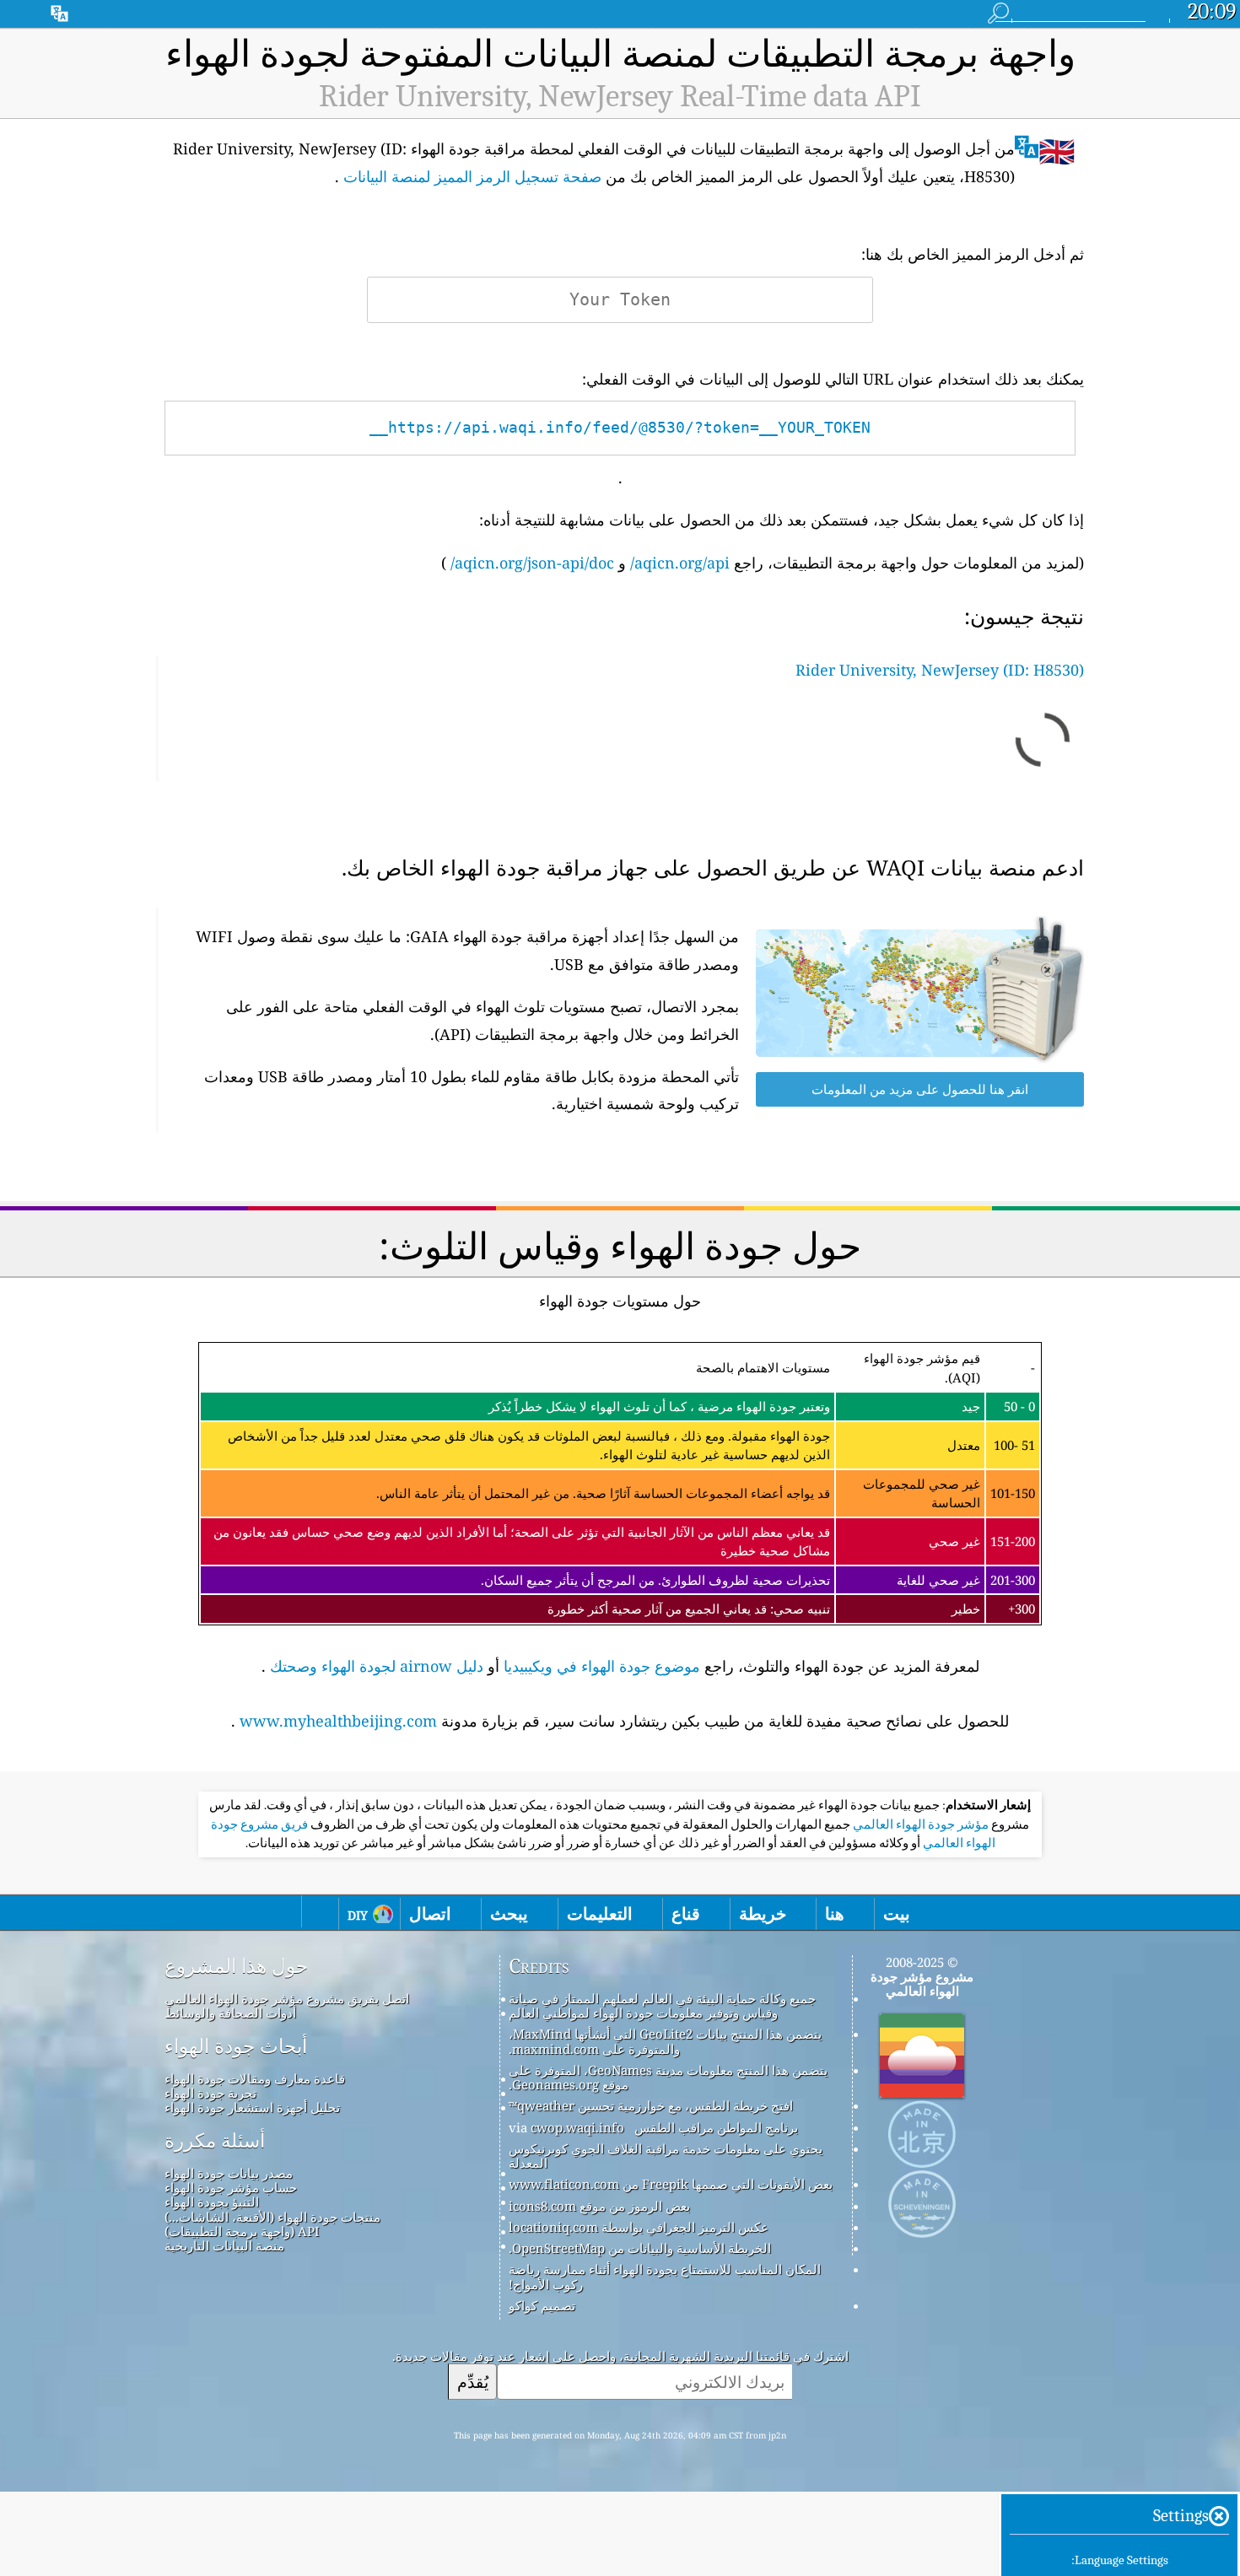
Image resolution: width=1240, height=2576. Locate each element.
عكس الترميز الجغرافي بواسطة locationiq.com (639, 2227)
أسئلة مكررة (215, 2141)
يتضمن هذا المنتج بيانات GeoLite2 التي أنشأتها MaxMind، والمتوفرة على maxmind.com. (665, 2041)
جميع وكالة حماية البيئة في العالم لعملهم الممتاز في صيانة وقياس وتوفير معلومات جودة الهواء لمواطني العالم (662, 2005)
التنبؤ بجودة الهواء (212, 2201)
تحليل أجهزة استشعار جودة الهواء (252, 2107)
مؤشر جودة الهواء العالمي (919, 1824)
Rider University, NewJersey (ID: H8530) (940, 670)
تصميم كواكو (542, 2305)
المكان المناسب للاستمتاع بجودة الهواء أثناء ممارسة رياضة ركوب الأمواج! (665, 2276)
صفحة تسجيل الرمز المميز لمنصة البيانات (472, 176)
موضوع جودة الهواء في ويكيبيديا (602, 1666)
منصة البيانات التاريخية (224, 2245)
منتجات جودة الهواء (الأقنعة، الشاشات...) (272, 2217)
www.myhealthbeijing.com (338, 1721)
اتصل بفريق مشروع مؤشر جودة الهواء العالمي (287, 1998)
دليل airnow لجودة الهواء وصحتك (377, 1666)
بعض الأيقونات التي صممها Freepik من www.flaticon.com (671, 2184)
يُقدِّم (473, 2382)
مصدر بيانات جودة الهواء (229, 2173)
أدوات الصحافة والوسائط (230, 2013)
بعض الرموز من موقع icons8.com (599, 2206)
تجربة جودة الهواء (210, 2093)
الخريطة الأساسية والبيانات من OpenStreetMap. (640, 2248)
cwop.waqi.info (577, 2127)
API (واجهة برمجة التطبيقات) (242, 2231)
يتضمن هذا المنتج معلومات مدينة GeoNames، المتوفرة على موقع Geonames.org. (668, 2077)
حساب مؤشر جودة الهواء (231, 2187)
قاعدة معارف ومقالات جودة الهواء (255, 2078)
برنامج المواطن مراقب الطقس (716, 2127)
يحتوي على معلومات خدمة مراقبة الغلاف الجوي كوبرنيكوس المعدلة (666, 2156)
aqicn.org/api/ (680, 563)
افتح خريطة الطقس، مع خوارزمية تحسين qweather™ (651, 2105)
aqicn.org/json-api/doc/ (532, 563)
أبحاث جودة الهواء (236, 2046)
